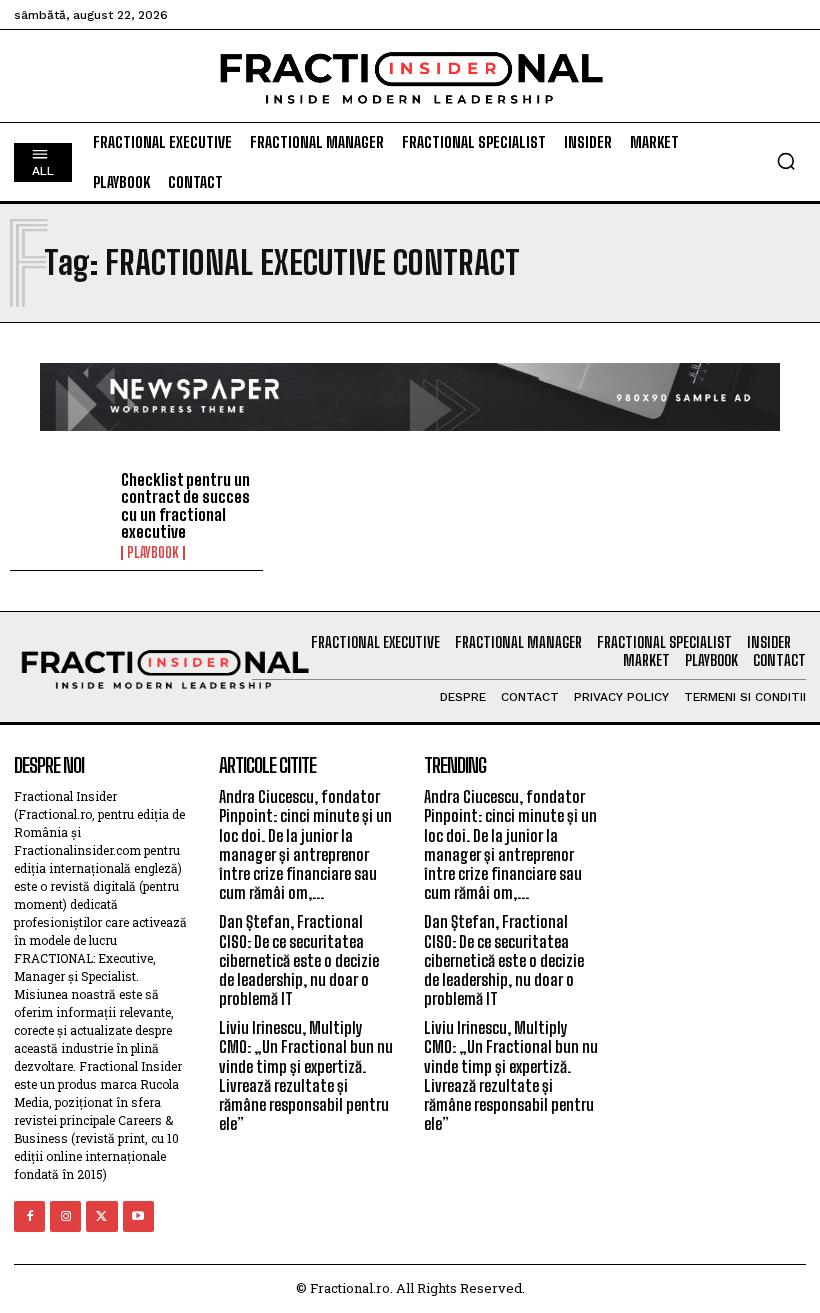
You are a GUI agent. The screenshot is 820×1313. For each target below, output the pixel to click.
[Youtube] (138, 1216)
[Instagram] (65, 1216)
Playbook (153, 553)
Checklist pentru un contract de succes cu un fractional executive (185, 506)
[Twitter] (101, 1216)
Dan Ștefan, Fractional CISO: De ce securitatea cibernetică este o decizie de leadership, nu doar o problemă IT (299, 960)
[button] (786, 161)
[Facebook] (29, 1216)
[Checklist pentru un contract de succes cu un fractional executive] (60, 511)
